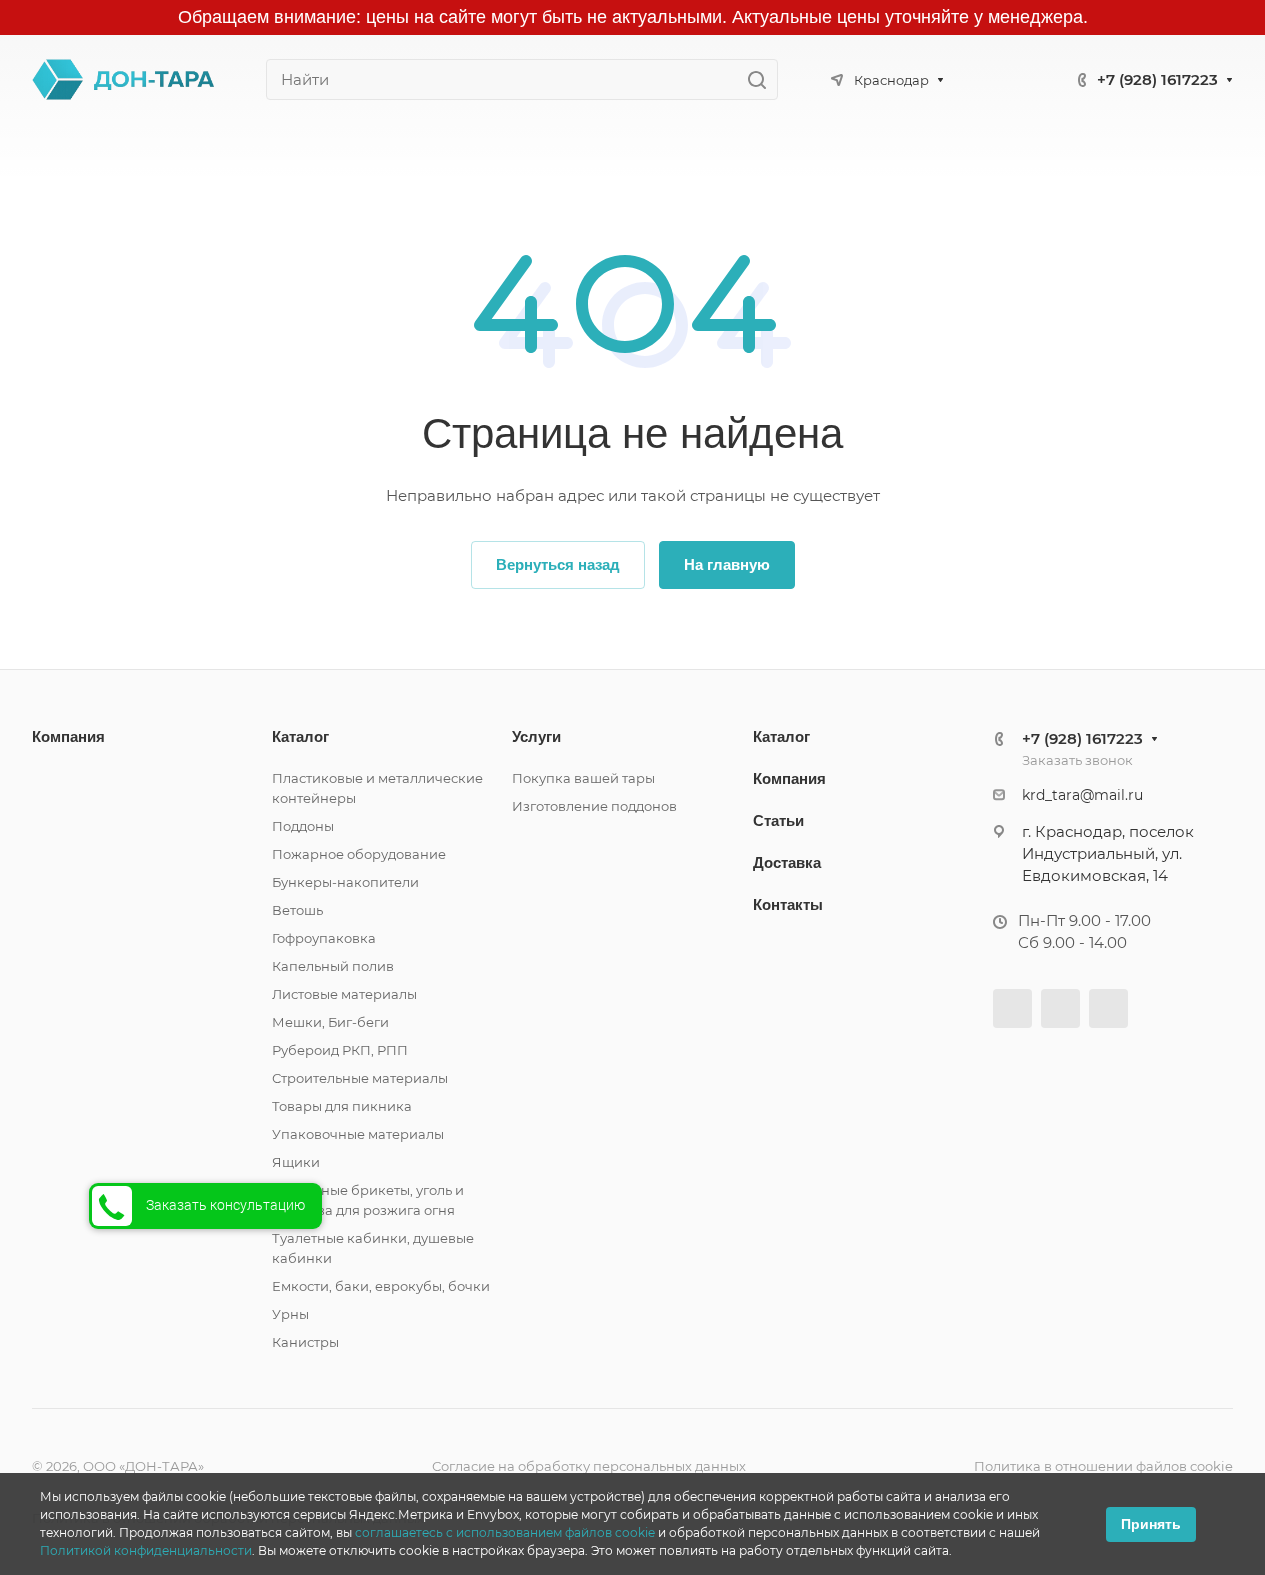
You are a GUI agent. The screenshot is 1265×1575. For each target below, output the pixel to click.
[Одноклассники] (1060, 1008)
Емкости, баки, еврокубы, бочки (381, 1286)
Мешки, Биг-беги (330, 1022)
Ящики (296, 1162)
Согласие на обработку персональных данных (589, 1466)
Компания (68, 736)
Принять (1151, 1524)
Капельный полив (333, 966)
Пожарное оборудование (359, 854)
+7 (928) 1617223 (1157, 79)
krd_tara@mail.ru (1082, 795)
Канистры (305, 1342)
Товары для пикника (342, 1106)
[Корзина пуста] (1190, 154)
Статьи (778, 820)
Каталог (300, 736)
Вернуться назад (558, 564)
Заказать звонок (1077, 760)
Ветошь (297, 910)
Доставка (787, 862)
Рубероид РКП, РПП (340, 1050)
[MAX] (1011, 77)
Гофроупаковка (324, 938)
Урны (290, 1314)
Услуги (536, 736)
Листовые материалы (344, 994)
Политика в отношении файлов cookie (1103, 1466)
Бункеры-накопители (345, 882)
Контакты (788, 904)
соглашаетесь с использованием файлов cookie (505, 1532)
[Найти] (762, 79)
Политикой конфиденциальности (146, 1550)
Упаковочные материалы (358, 1134)
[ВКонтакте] (1012, 1008)
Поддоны (303, 826)
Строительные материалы (360, 1078)
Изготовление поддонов (594, 806)
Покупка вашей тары (583, 778)
